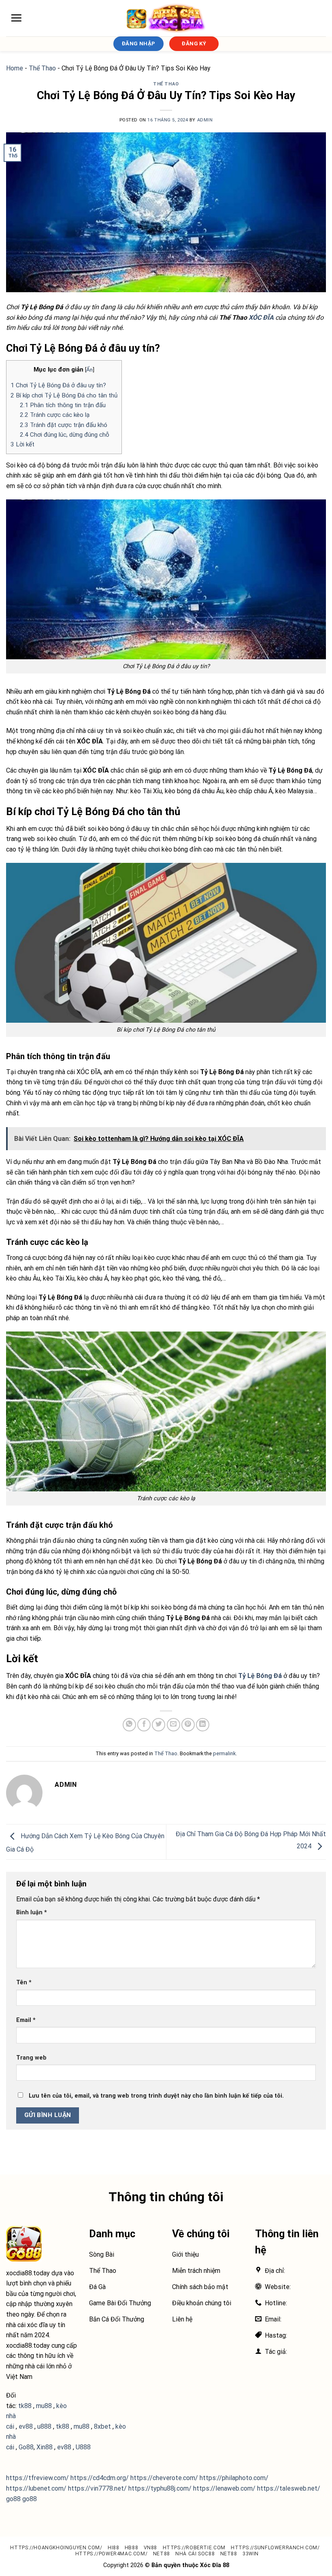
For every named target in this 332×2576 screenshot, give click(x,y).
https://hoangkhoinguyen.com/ (56, 2548)
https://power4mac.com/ (111, 2554)
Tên (24, 1982)
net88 (162, 2554)
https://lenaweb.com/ (224, 2488)
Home (15, 68)
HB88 (131, 2548)
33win (251, 2554)
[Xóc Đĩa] (166, 18)
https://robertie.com (194, 2548)
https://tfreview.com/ (37, 2478)
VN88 (150, 2548)
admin (205, 120)
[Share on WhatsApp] (129, 1725)
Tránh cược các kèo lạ (55, 415)
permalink (224, 1753)
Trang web (31, 2058)
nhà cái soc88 (195, 2554)
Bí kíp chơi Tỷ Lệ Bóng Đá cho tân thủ (64, 395)
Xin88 (45, 2447)
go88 (13, 2499)
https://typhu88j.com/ (160, 2488)
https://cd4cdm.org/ (100, 2478)
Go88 (26, 2447)
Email (26, 2020)
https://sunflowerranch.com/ (275, 2548)
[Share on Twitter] (159, 1725)
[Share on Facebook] (144, 1725)
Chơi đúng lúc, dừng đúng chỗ (65, 435)
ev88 (64, 2447)
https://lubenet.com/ (36, 2488)
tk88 (63, 2426)
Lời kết (22, 444)
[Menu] (16, 18)
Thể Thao (42, 68)
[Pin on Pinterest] (188, 1725)
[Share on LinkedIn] (203, 1725)
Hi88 (113, 2548)
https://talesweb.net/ (289, 2488)
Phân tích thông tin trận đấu (63, 405)
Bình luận (32, 1912)
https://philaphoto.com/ (234, 2478)
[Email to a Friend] (173, 1725)
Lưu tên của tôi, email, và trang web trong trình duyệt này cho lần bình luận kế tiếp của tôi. (156, 2096)
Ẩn (89, 370)
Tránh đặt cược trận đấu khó (64, 425)
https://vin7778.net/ (97, 2488)
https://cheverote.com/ (164, 2478)
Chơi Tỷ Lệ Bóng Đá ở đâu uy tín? (58, 385)
